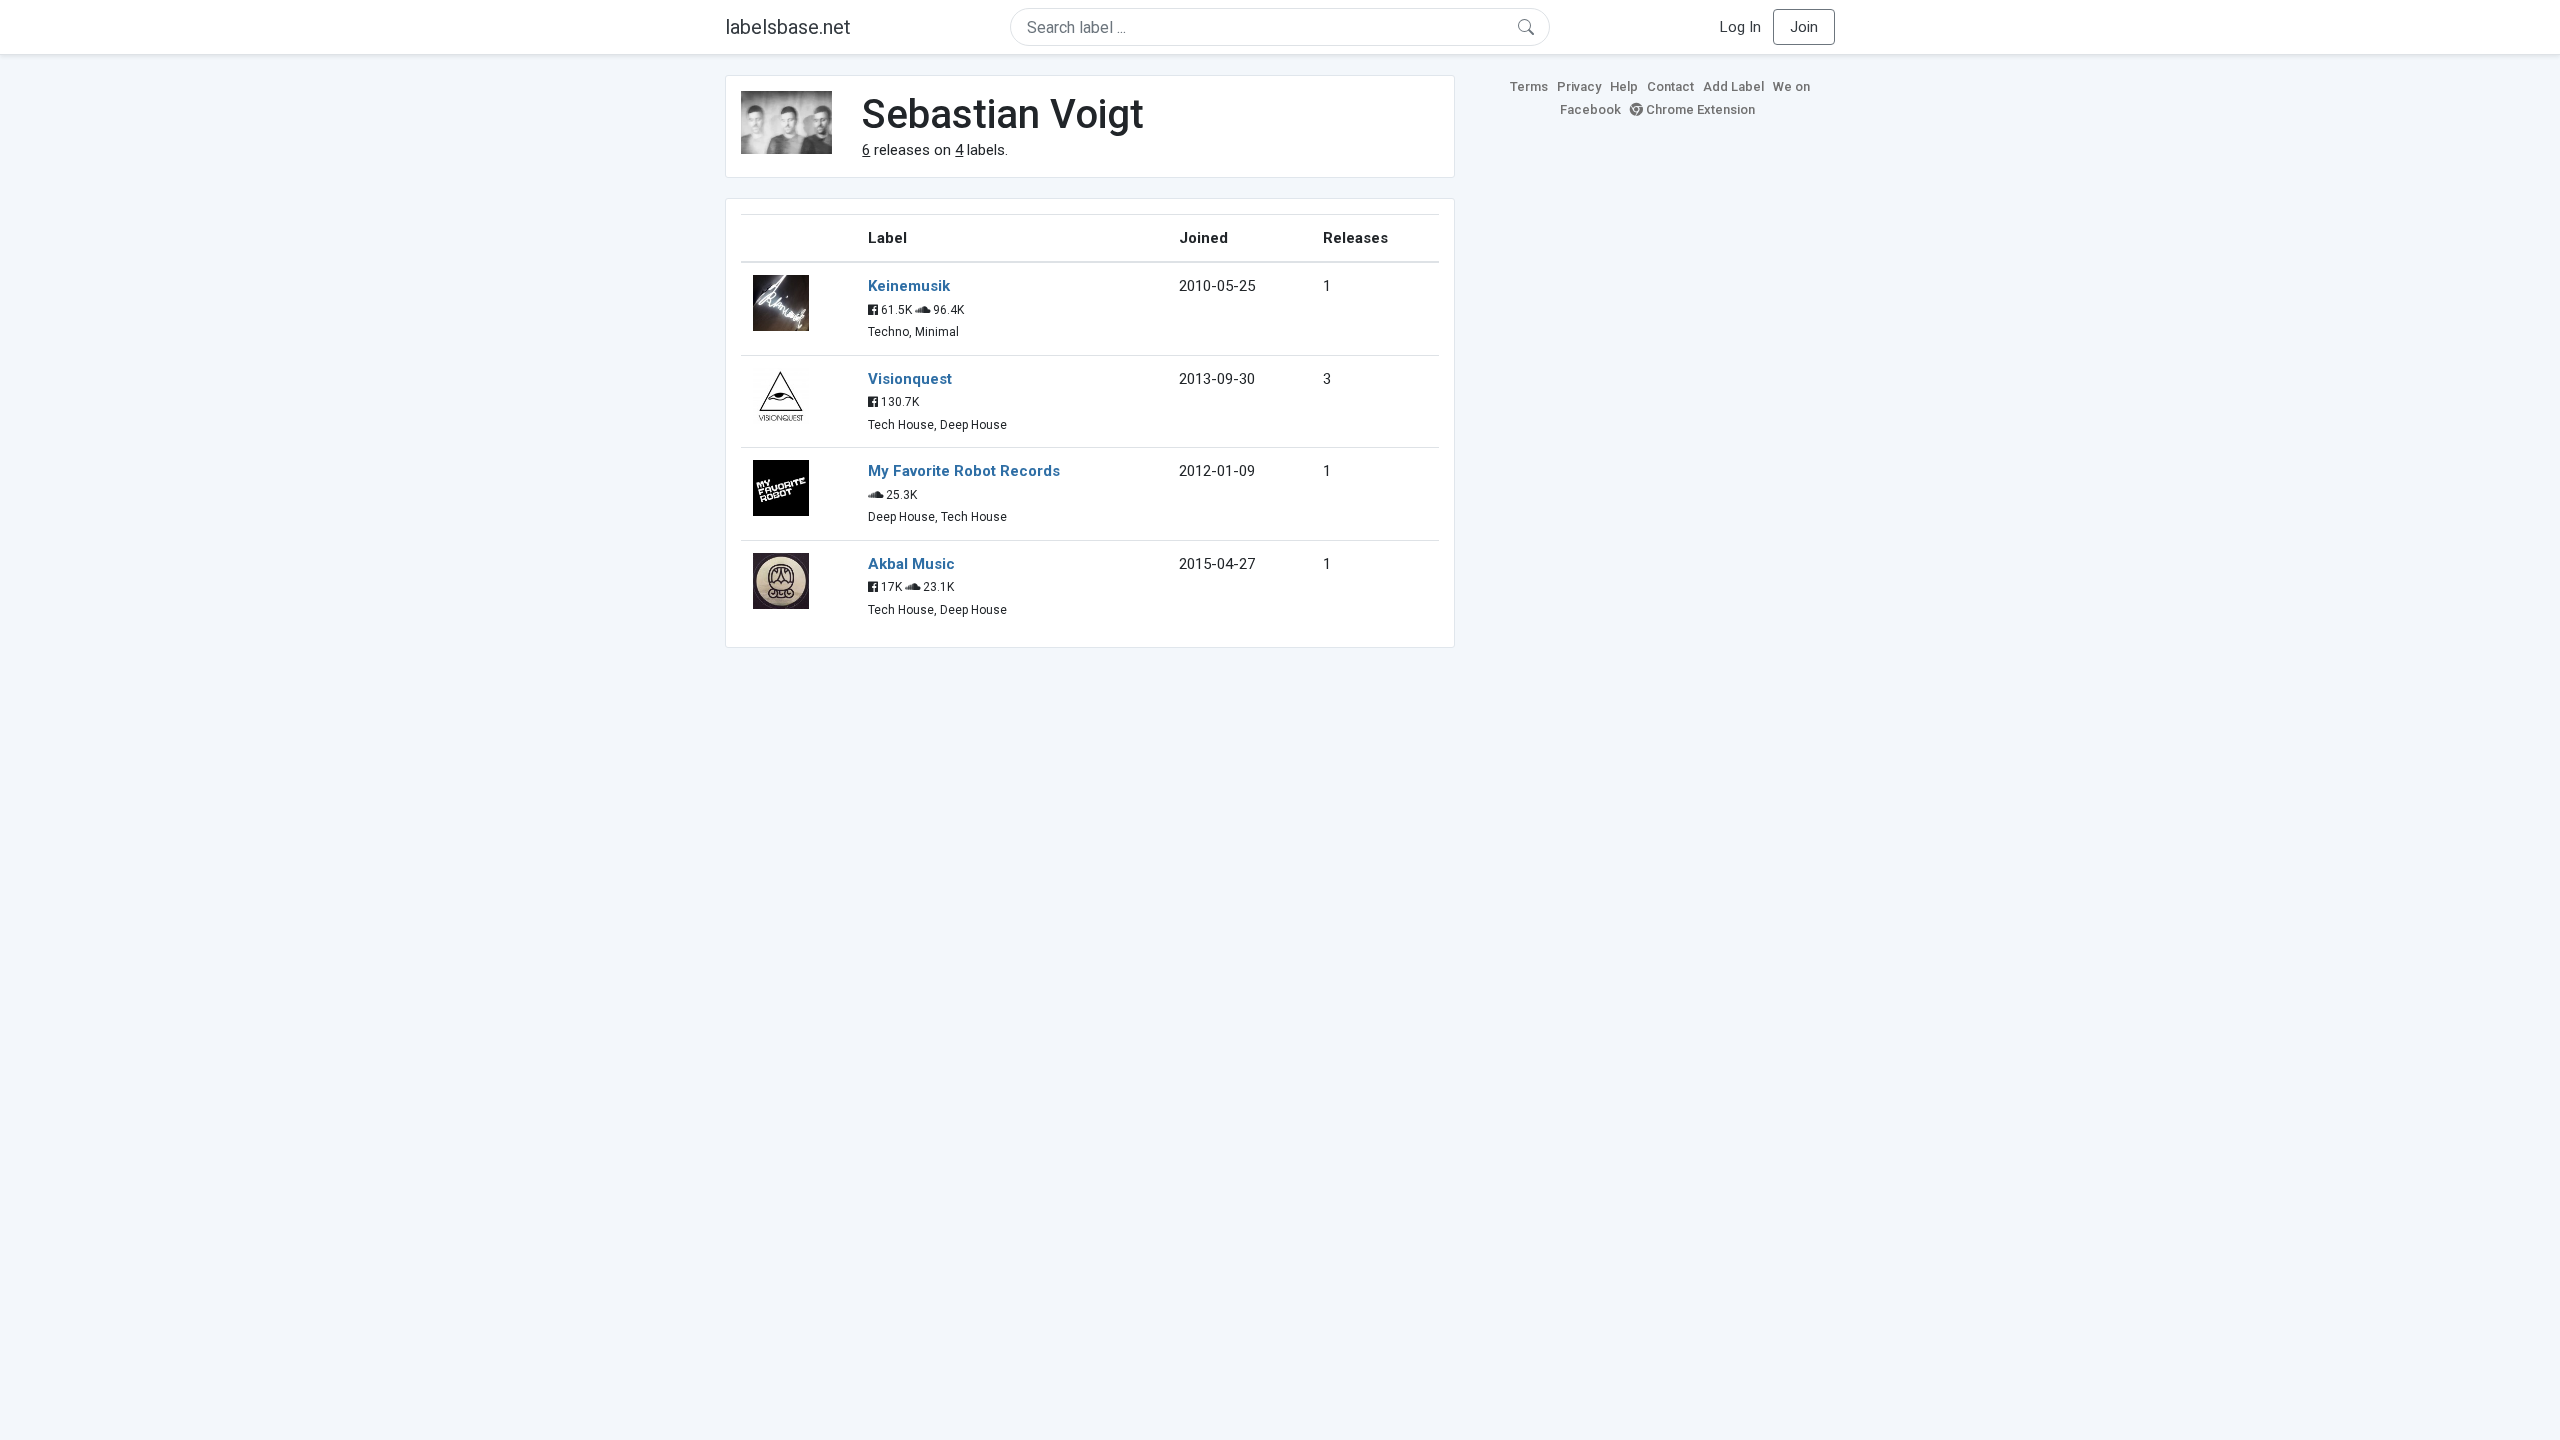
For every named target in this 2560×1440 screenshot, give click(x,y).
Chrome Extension (1699, 109)
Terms (1529, 86)
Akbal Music (911, 564)
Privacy (1579, 86)
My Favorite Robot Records (964, 471)
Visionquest (910, 379)
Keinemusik (909, 286)
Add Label (1733, 86)
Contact (1670, 86)
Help (1624, 86)
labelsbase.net (788, 27)
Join (1804, 27)
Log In (1740, 27)
